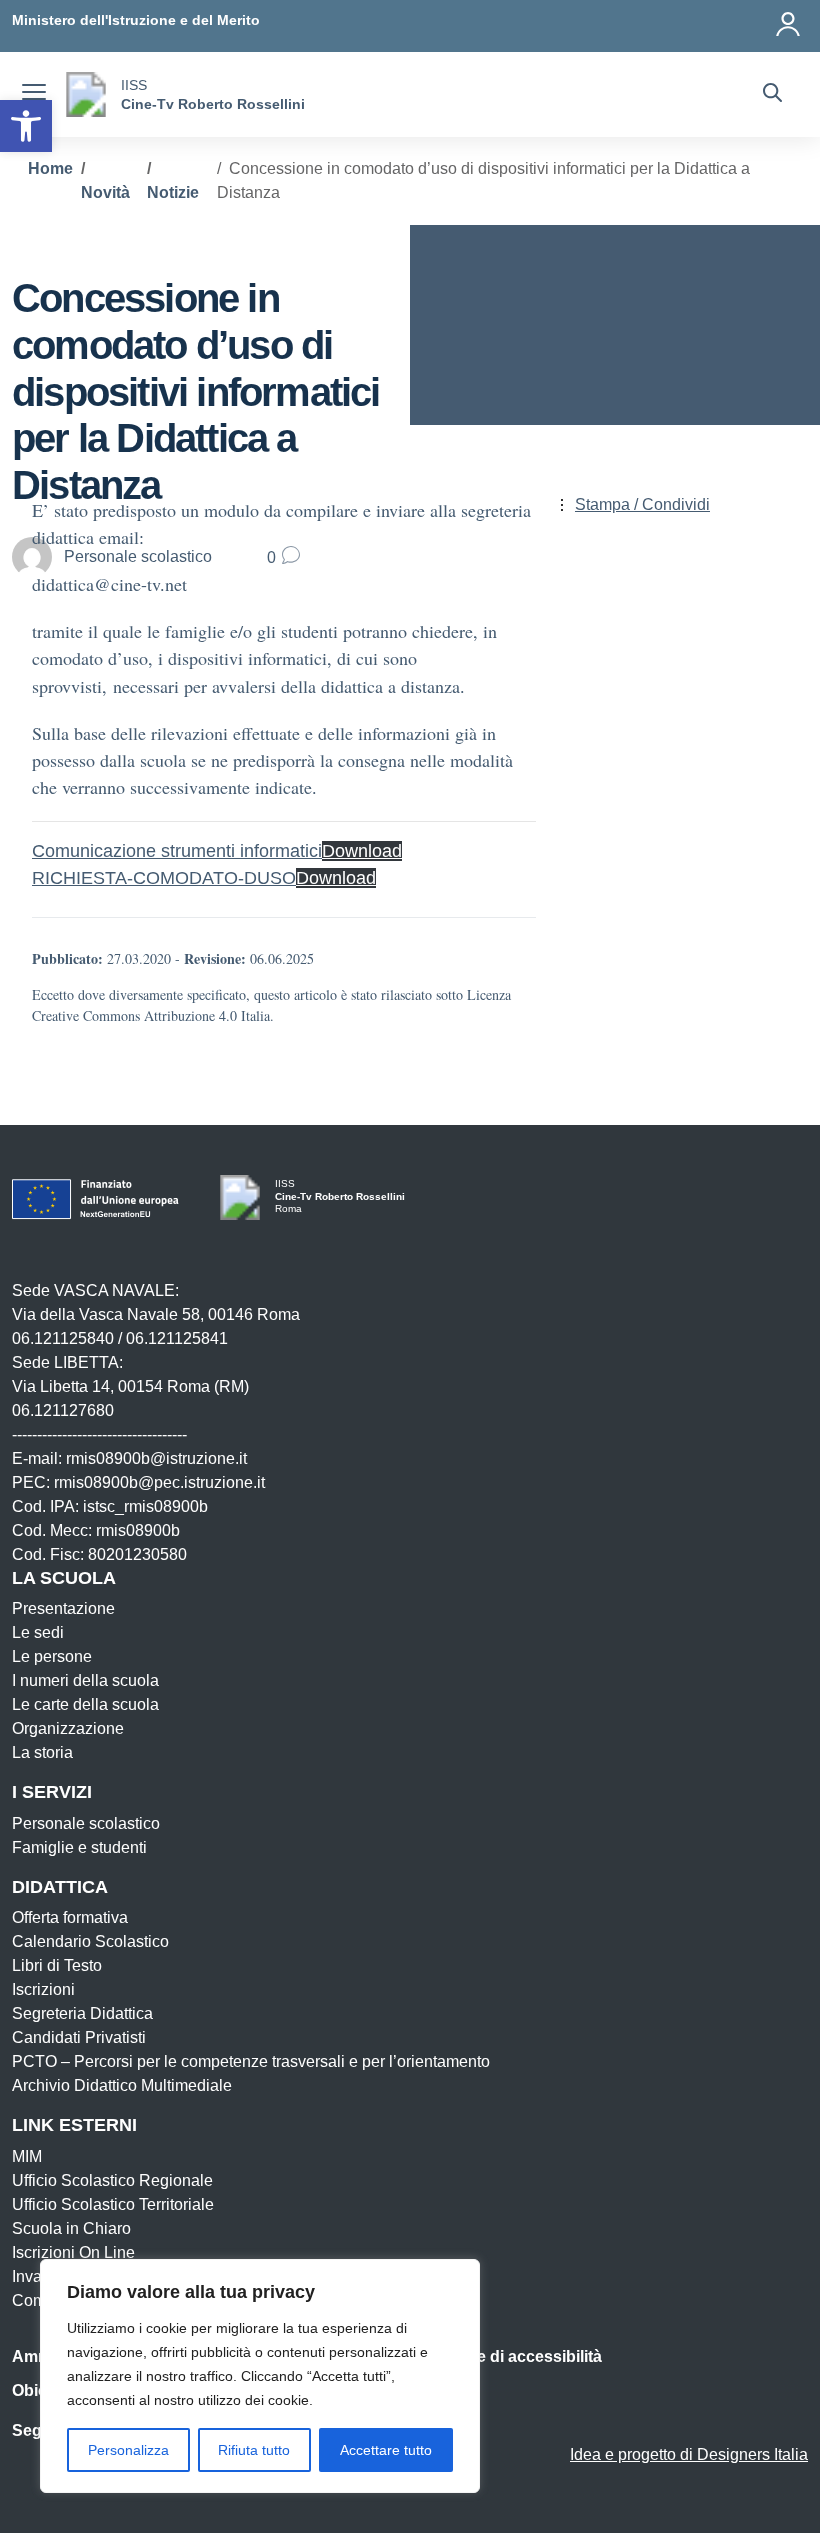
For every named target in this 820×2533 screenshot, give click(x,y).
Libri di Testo (57, 1965)
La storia (42, 1752)
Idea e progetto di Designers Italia (689, 2454)
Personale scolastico (86, 1823)
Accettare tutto (386, 2450)
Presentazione (63, 1608)
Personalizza (128, 2450)
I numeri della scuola (85, 1680)
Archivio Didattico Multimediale (122, 2085)
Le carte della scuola (85, 1704)
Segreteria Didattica (82, 2013)
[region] (260, 2376)
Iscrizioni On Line (73, 2252)
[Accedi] (789, 20)
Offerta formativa (70, 1917)
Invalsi (35, 2276)
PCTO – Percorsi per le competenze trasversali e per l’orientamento (251, 2061)
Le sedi (38, 1632)
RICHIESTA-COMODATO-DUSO (164, 878)
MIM (27, 2156)
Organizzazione (68, 1728)
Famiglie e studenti (79, 1847)
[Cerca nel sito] (772, 95)
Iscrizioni (43, 1989)
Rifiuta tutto (254, 2450)
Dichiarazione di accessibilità (492, 2356)
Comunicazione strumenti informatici (177, 851)
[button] (26, 126)
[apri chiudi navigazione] (34, 95)
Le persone (52, 1656)
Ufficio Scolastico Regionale (112, 2180)
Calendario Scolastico (90, 1941)
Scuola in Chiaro (71, 2228)
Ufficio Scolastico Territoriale (113, 2204)
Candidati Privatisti (79, 2037)
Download (362, 851)
